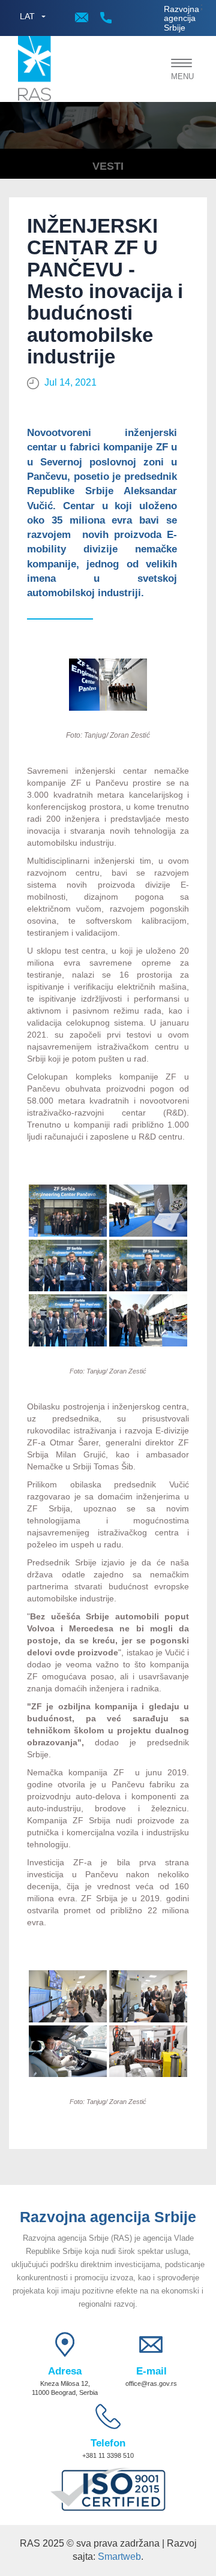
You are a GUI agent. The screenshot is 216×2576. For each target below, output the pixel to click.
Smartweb (119, 2557)
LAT (27, 16)
